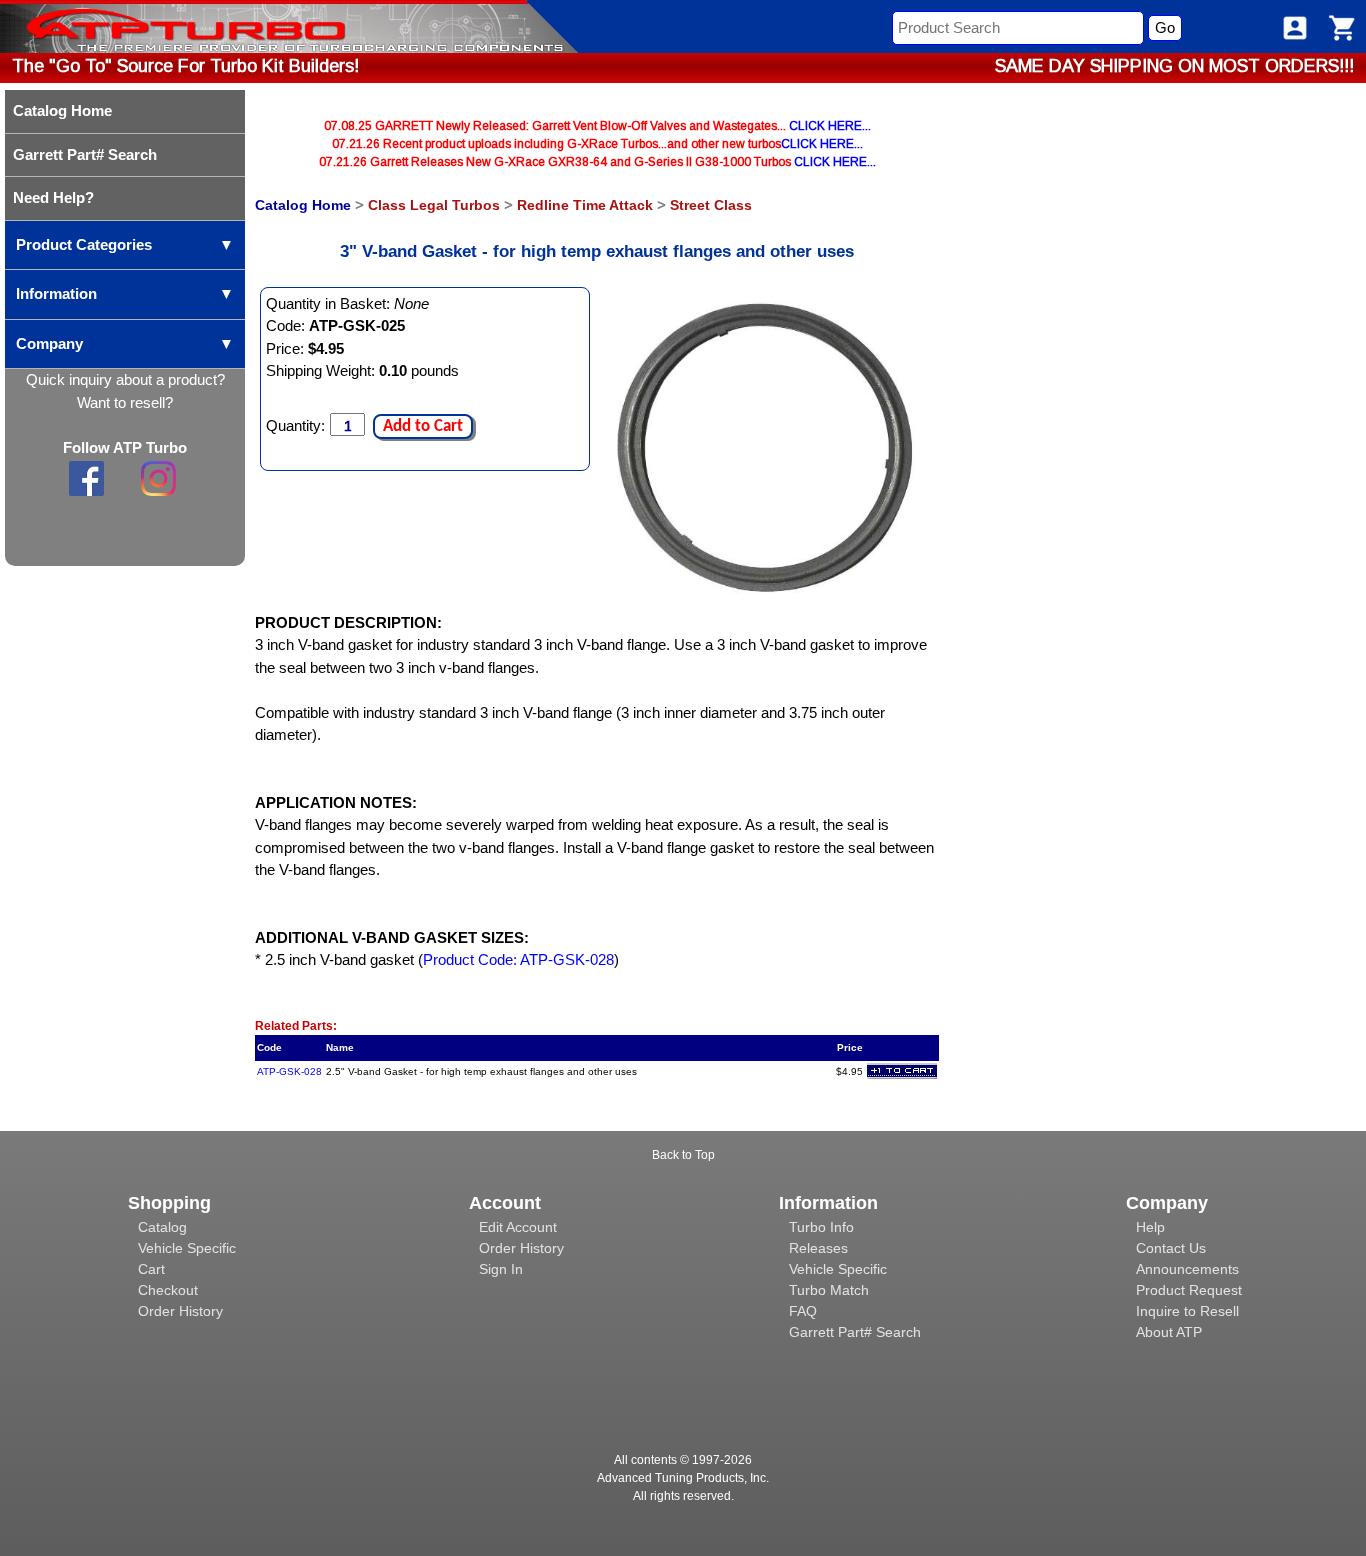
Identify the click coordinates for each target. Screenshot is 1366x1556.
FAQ (803, 1311)
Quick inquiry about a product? (125, 379)
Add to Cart (423, 426)
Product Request (1189, 1290)
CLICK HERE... (830, 126)
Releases (818, 1248)
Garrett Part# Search (855, 1332)
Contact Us (1171, 1248)
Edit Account (518, 1227)
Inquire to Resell (1187, 1311)
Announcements (1187, 1269)
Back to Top (683, 1155)
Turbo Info (821, 1227)
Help (1150, 1227)
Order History (180, 1311)
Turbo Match (829, 1290)
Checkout (168, 1290)
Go (1165, 27)
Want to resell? (125, 402)
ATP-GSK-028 (289, 1071)
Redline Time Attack (585, 205)
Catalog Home (303, 205)
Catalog (162, 1227)
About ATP (1169, 1332)
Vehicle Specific (187, 1248)
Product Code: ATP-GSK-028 (518, 959)
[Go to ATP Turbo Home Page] (153, 26)
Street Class (711, 205)
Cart (151, 1269)
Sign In (501, 1269)
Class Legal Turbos (434, 205)
